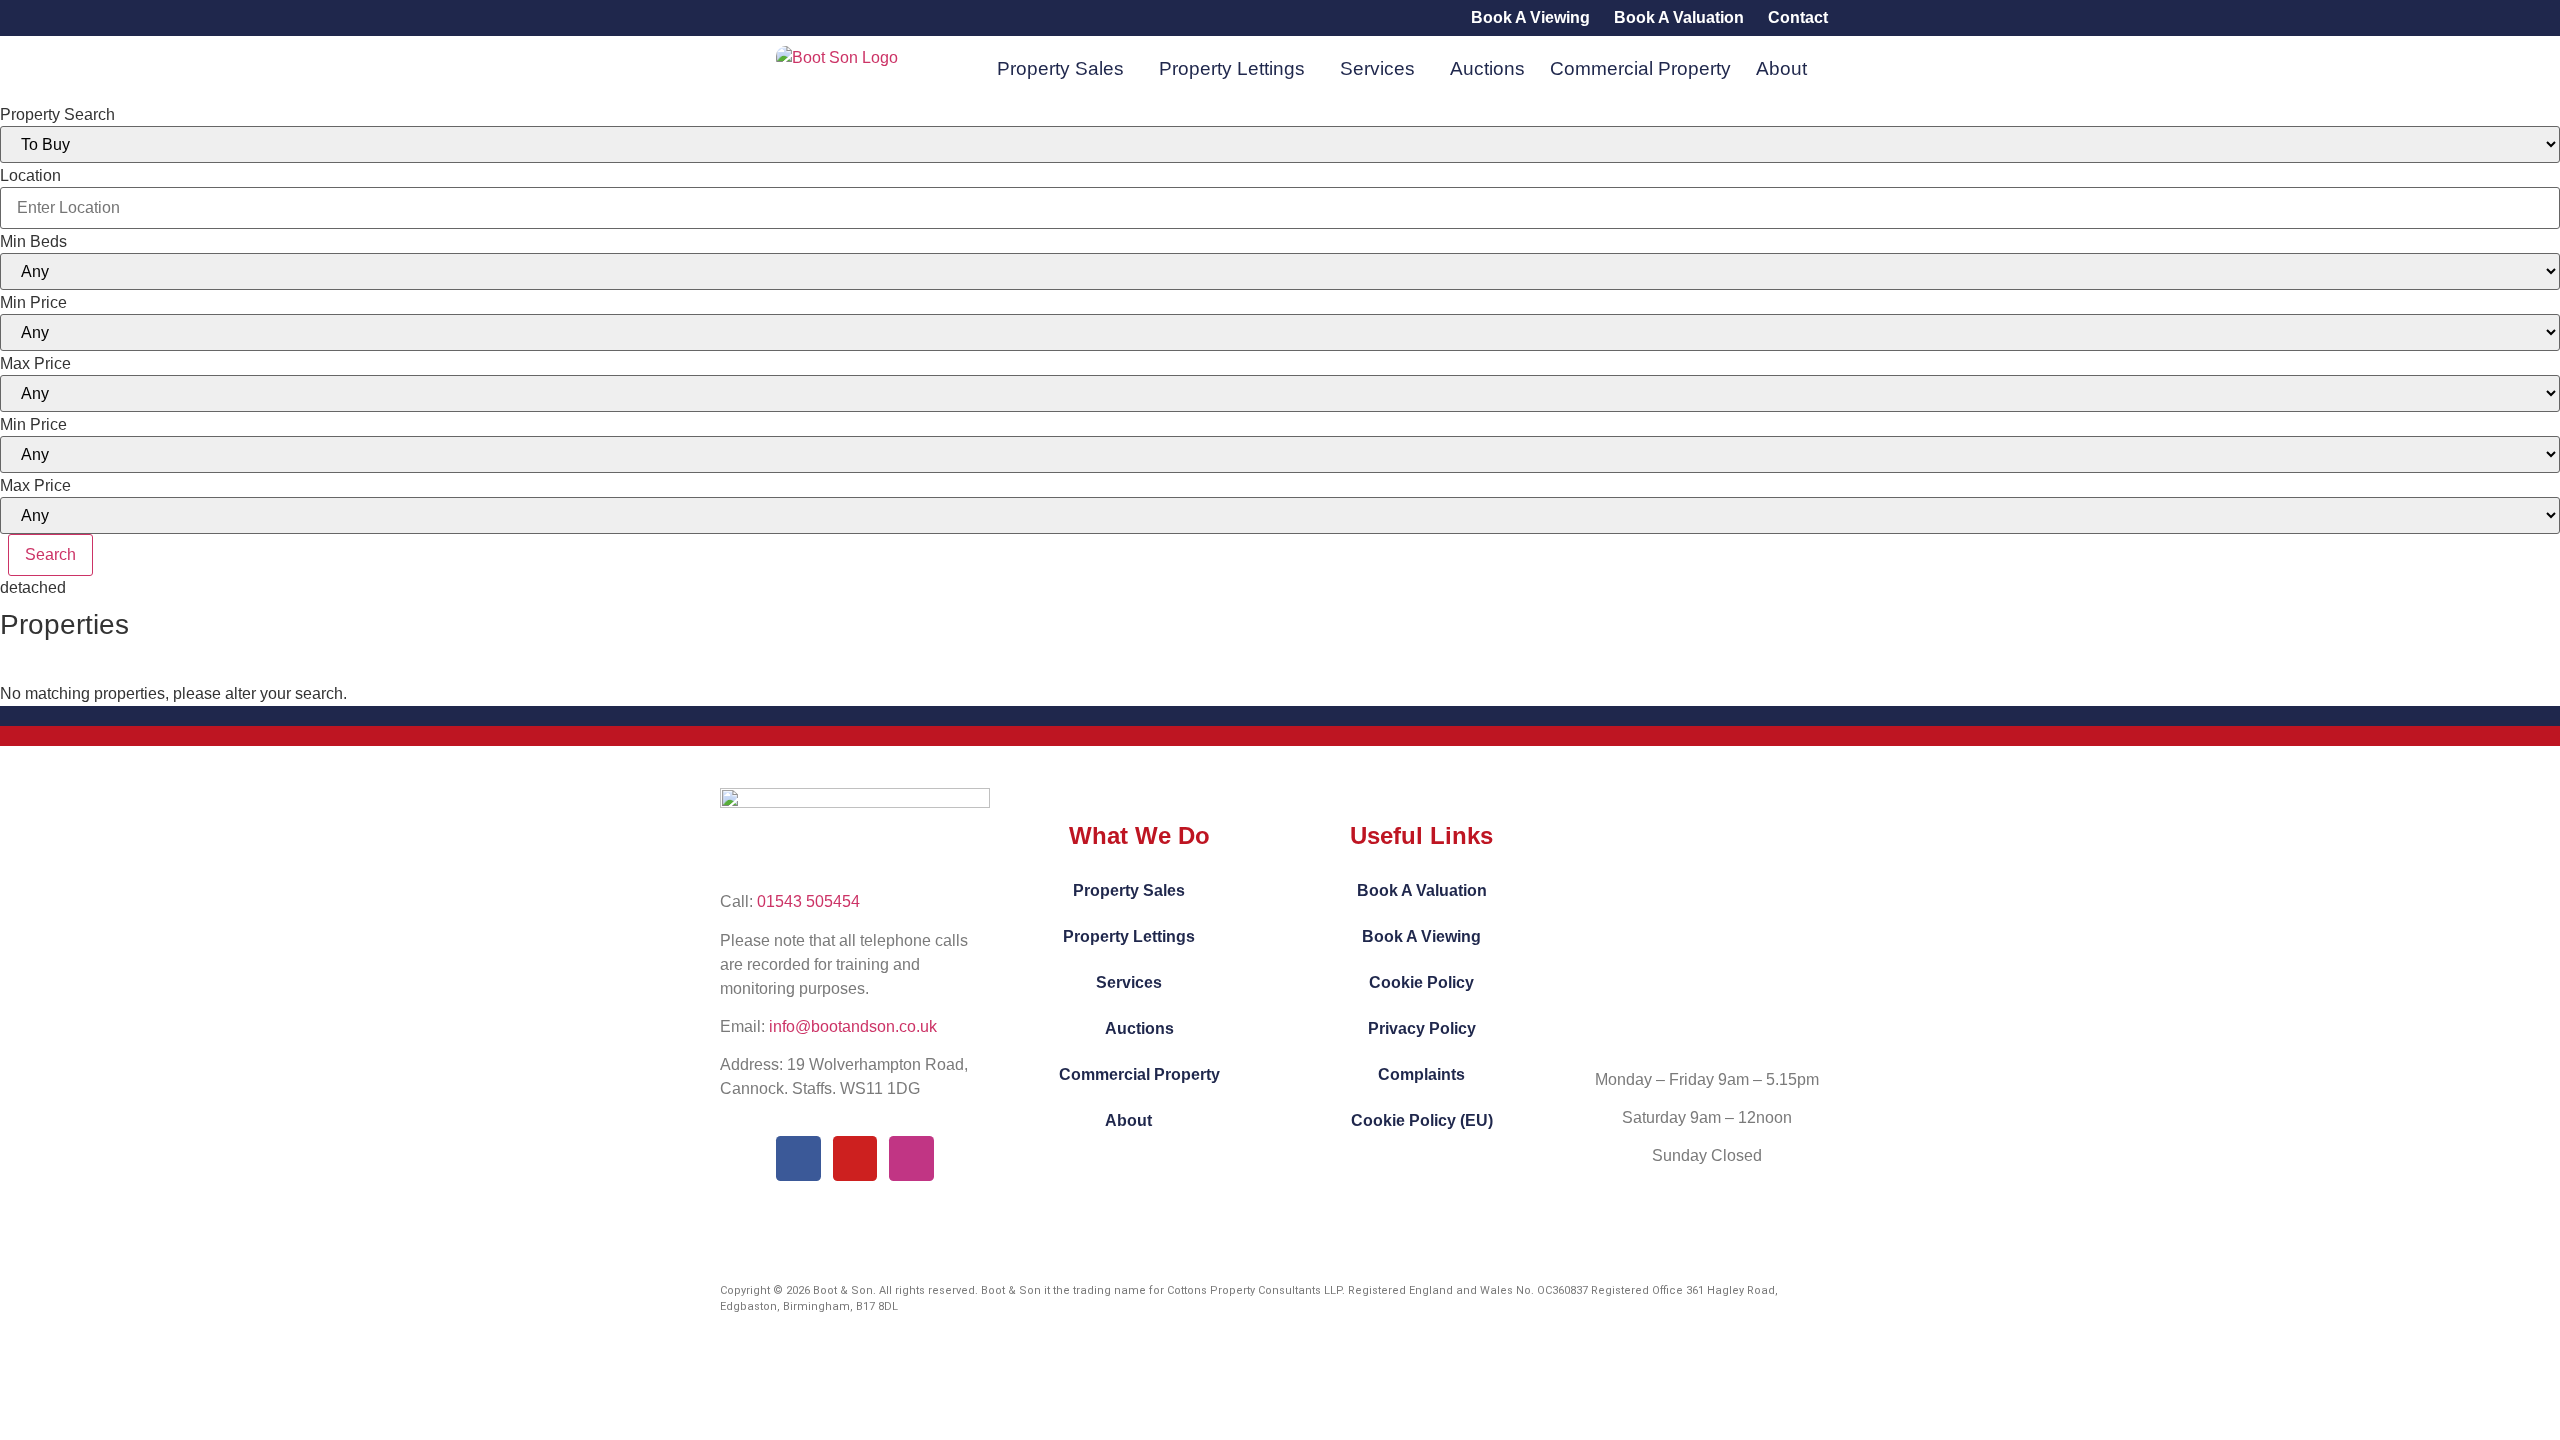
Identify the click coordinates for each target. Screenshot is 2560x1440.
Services (1377, 68)
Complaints (1421, 1074)
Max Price (35, 364)
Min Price (33, 303)
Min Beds (33, 242)
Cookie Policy (1421, 982)
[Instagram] (911, 1158)
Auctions (1487, 68)
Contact (1798, 18)
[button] (1065, 68)
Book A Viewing (1530, 18)
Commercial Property (1640, 68)
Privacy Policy (1422, 1028)
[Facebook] (798, 1158)
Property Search (57, 115)
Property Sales (1060, 68)
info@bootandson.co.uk (853, 1026)
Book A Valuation (1679, 18)
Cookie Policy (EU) (1422, 1120)
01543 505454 (808, 901)
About (1781, 68)
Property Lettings (1232, 68)
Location (30, 176)
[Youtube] (855, 1158)
